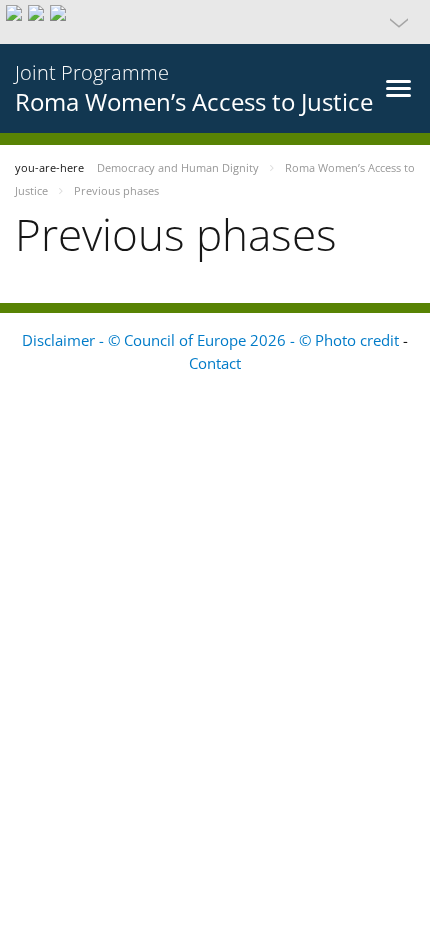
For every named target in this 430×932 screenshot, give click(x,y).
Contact (215, 363)
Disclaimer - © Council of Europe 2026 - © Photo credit (212, 340)
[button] (215, 22)
